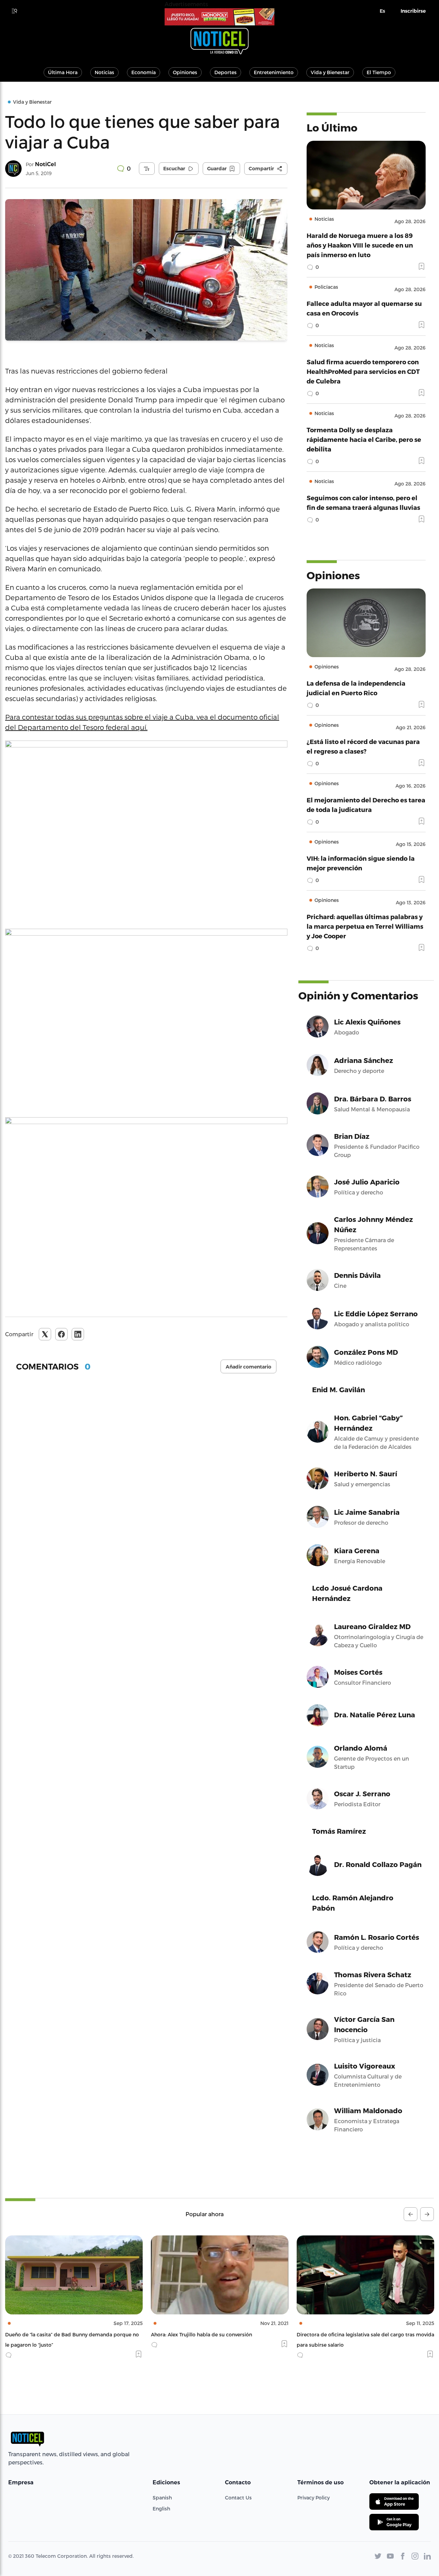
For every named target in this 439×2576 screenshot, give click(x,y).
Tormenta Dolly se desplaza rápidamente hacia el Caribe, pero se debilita (364, 439)
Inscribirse (413, 11)
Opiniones (185, 72)
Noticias (104, 72)
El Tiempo (379, 72)
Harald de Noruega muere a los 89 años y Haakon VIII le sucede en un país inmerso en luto (360, 245)
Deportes (226, 72)
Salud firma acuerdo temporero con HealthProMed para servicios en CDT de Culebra (363, 371)
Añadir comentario (248, 1367)
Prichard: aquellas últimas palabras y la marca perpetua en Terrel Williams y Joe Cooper (365, 926)
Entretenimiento (274, 72)
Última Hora (63, 72)
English (161, 2509)
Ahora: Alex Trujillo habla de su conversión (56, 2334)
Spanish (162, 2498)
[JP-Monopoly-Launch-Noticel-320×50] (219, 17)
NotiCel (45, 164)
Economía (144, 72)
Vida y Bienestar (330, 72)
